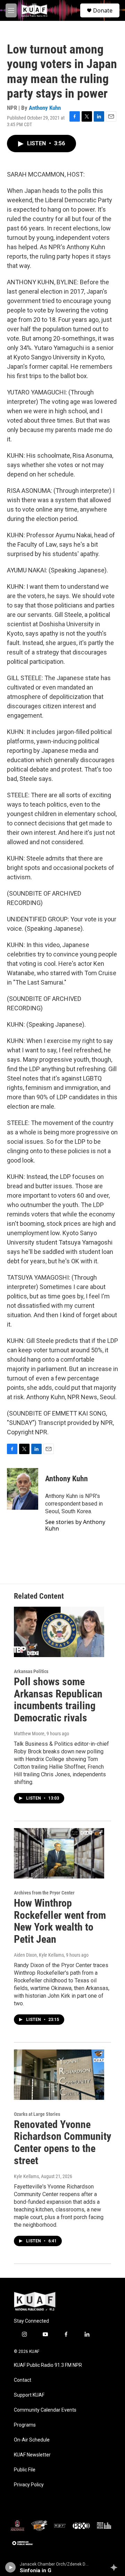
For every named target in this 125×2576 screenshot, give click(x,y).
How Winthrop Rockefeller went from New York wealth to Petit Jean (60, 1921)
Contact (23, 2380)
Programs (25, 2425)
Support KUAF (29, 2395)
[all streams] (116, 2567)
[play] (11, 2567)
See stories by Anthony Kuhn (75, 1525)
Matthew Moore (29, 1734)
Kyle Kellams (26, 2176)
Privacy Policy (29, 2485)
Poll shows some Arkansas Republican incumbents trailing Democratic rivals (58, 1700)
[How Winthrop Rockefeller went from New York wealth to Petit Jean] (59, 1853)
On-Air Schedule (32, 2440)
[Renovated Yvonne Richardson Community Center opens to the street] (59, 2075)
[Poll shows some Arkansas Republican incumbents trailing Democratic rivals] (59, 1632)
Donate (103, 10)
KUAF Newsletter (32, 2455)
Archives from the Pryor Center (44, 1893)
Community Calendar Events (45, 2410)
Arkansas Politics (31, 1671)
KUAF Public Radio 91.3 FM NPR (48, 2365)
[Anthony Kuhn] (23, 1489)
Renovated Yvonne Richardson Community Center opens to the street (62, 2142)
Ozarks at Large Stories (37, 2114)
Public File (25, 2470)
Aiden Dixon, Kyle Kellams (39, 1955)
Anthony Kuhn (45, 108)
